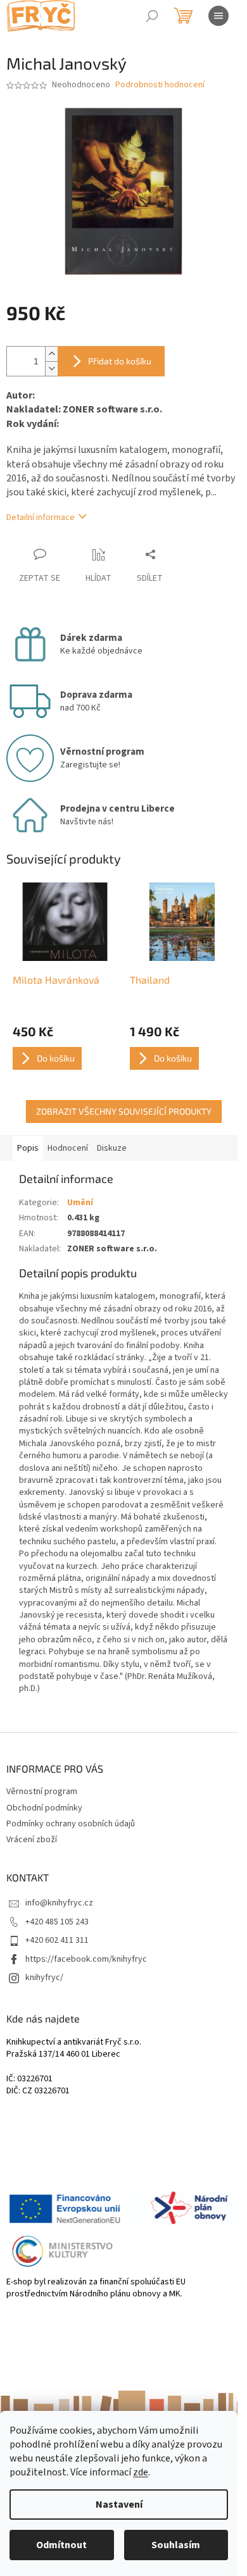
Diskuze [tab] (112, 1148)
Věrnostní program (42, 1792)
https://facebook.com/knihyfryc (86, 1959)
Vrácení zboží (32, 1840)
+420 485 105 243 (57, 1922)
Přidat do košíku (120, 361)
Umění (80, 1203)
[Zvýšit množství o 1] (51, 354)
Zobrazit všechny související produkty (124, 1111)
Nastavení (119, 2505)
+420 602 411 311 (57, 1940)
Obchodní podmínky (44, 1808)
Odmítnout (61, 2545)
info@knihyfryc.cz (59, 1903)
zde (141, 2472)
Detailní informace (41, 517)
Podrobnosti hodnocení (160, 85)
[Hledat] (152, 16)
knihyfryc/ (44, 1978)
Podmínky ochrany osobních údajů (71, 1824)
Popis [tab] (28, 1148)
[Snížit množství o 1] (51, 368)
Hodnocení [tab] (68, 1148)
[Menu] (218, 16)
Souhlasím (176, 2545)
